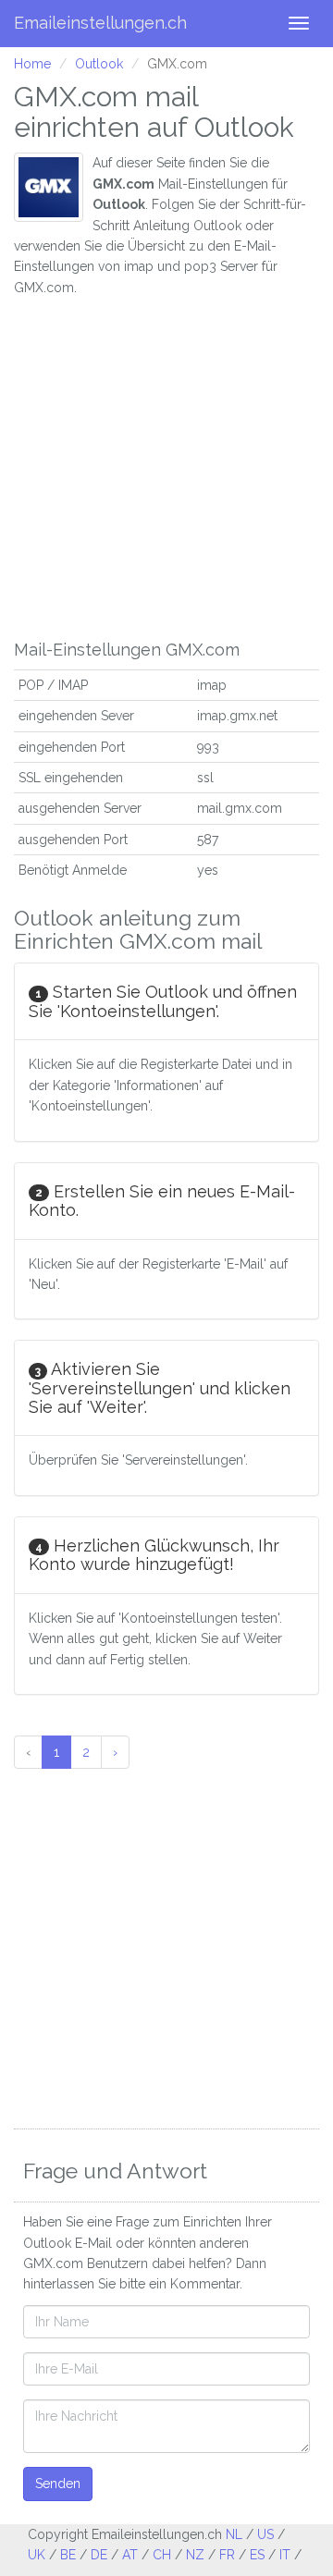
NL (234, 2534)
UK (37, 2555)
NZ (195, 2555)
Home (32, 64)
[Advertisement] (166, 464)
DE (99, 2555)
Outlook (99, 64)
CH (162, 2555)
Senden (58, 2484)
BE (68, 2555)
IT (285, 2555)
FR (227, 2555)
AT (130, 2555)
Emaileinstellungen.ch (100, 23)
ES (257, 2555)
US (265, 2534)
